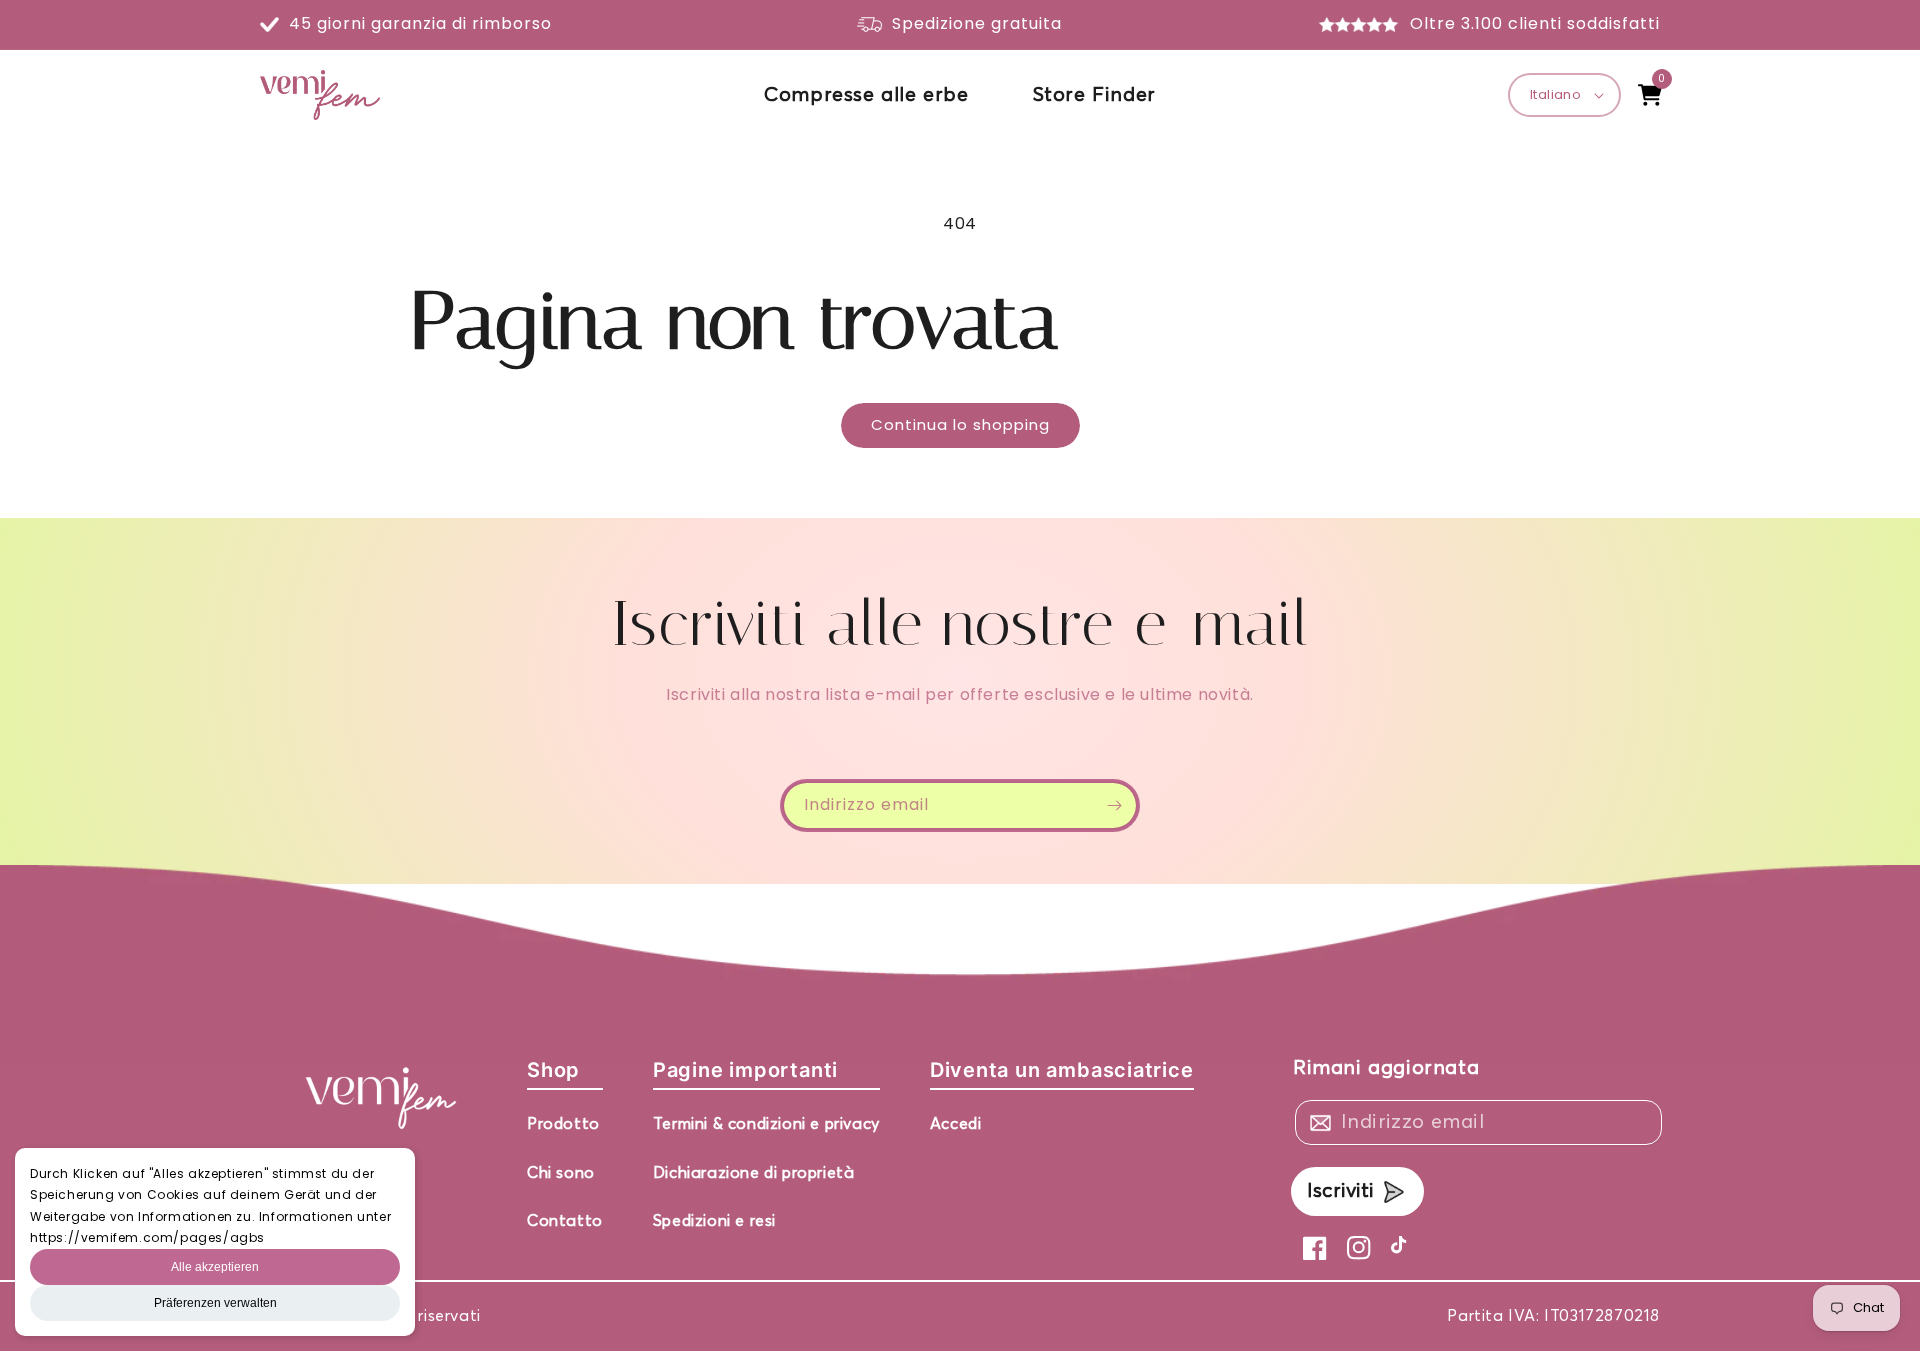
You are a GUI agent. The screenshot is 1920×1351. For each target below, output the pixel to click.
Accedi (956, 1124)
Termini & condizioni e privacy (766, 1124)
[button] (1650, 95)
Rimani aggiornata (1386, 1068)
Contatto (565, 1221)
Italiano (1555, 94)
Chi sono (561, 1173)
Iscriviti (1340, 1191)
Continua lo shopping (960, 424)
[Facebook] (1315, 1248)
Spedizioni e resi (714, 1221)
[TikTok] (1403, 1248)
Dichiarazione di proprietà (754, 1173)
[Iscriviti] (1114, 805)
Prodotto (563, 1124)
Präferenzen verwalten (215, 1303)
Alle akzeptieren (215, 1267)
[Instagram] (1359, 1248)
